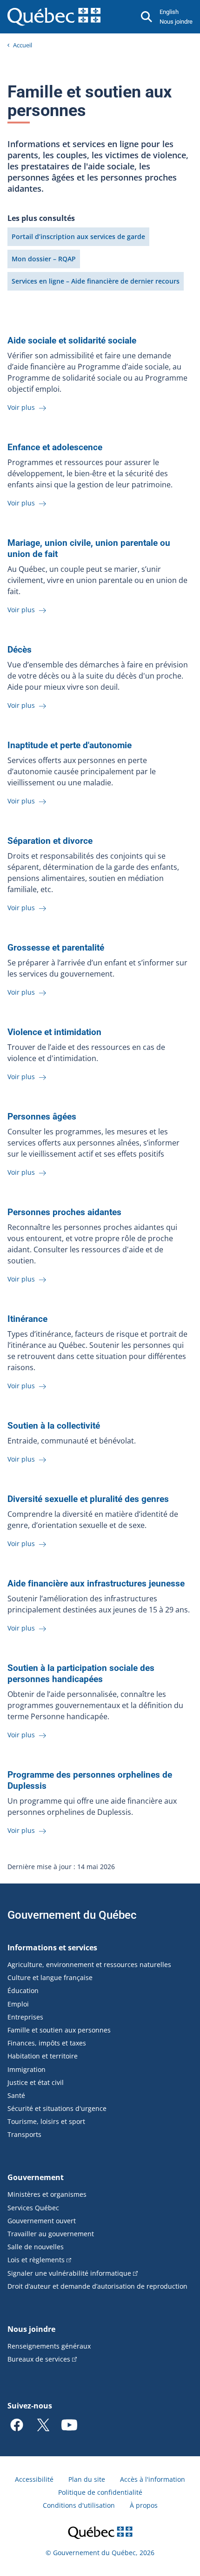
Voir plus (22, 407)
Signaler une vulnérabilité (69, 2273)
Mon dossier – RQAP (44, 259)
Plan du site (87, 2479)
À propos (144, 2505)
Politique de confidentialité (100, 2492)
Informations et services (52, 1948)
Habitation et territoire (43, 2056)
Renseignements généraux (49, 2346)
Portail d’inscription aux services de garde (78, 236)
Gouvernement (36, 2177)
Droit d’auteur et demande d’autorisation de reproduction (97, 2286)
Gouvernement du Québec (72, 1915)
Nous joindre (176, 22)
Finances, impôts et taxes (47, 2043)
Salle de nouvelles (36, 2247)
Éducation (23, 1990)
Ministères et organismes (47, 2194)
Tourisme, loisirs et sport (46, 2121)
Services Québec (33, 2208)
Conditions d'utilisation (79, 2505)
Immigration (27, 2069)
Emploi (18, 2004)
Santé (16, 2095)
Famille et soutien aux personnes (59, 2030)
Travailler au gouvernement (51, 2234)
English (169, 12)
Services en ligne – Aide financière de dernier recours (96, 281)
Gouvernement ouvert (42, 2221)
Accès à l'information (153, 2479)
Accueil (23, 45)
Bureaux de (39, 2359)
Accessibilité (34, 2479)
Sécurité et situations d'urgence (57, 2108)
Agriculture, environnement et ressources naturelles (89, 1964)
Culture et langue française (50, 1977)
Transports (24, 2134)
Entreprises (25, 2017)
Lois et (36, 2260)
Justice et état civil (36, 2082)
